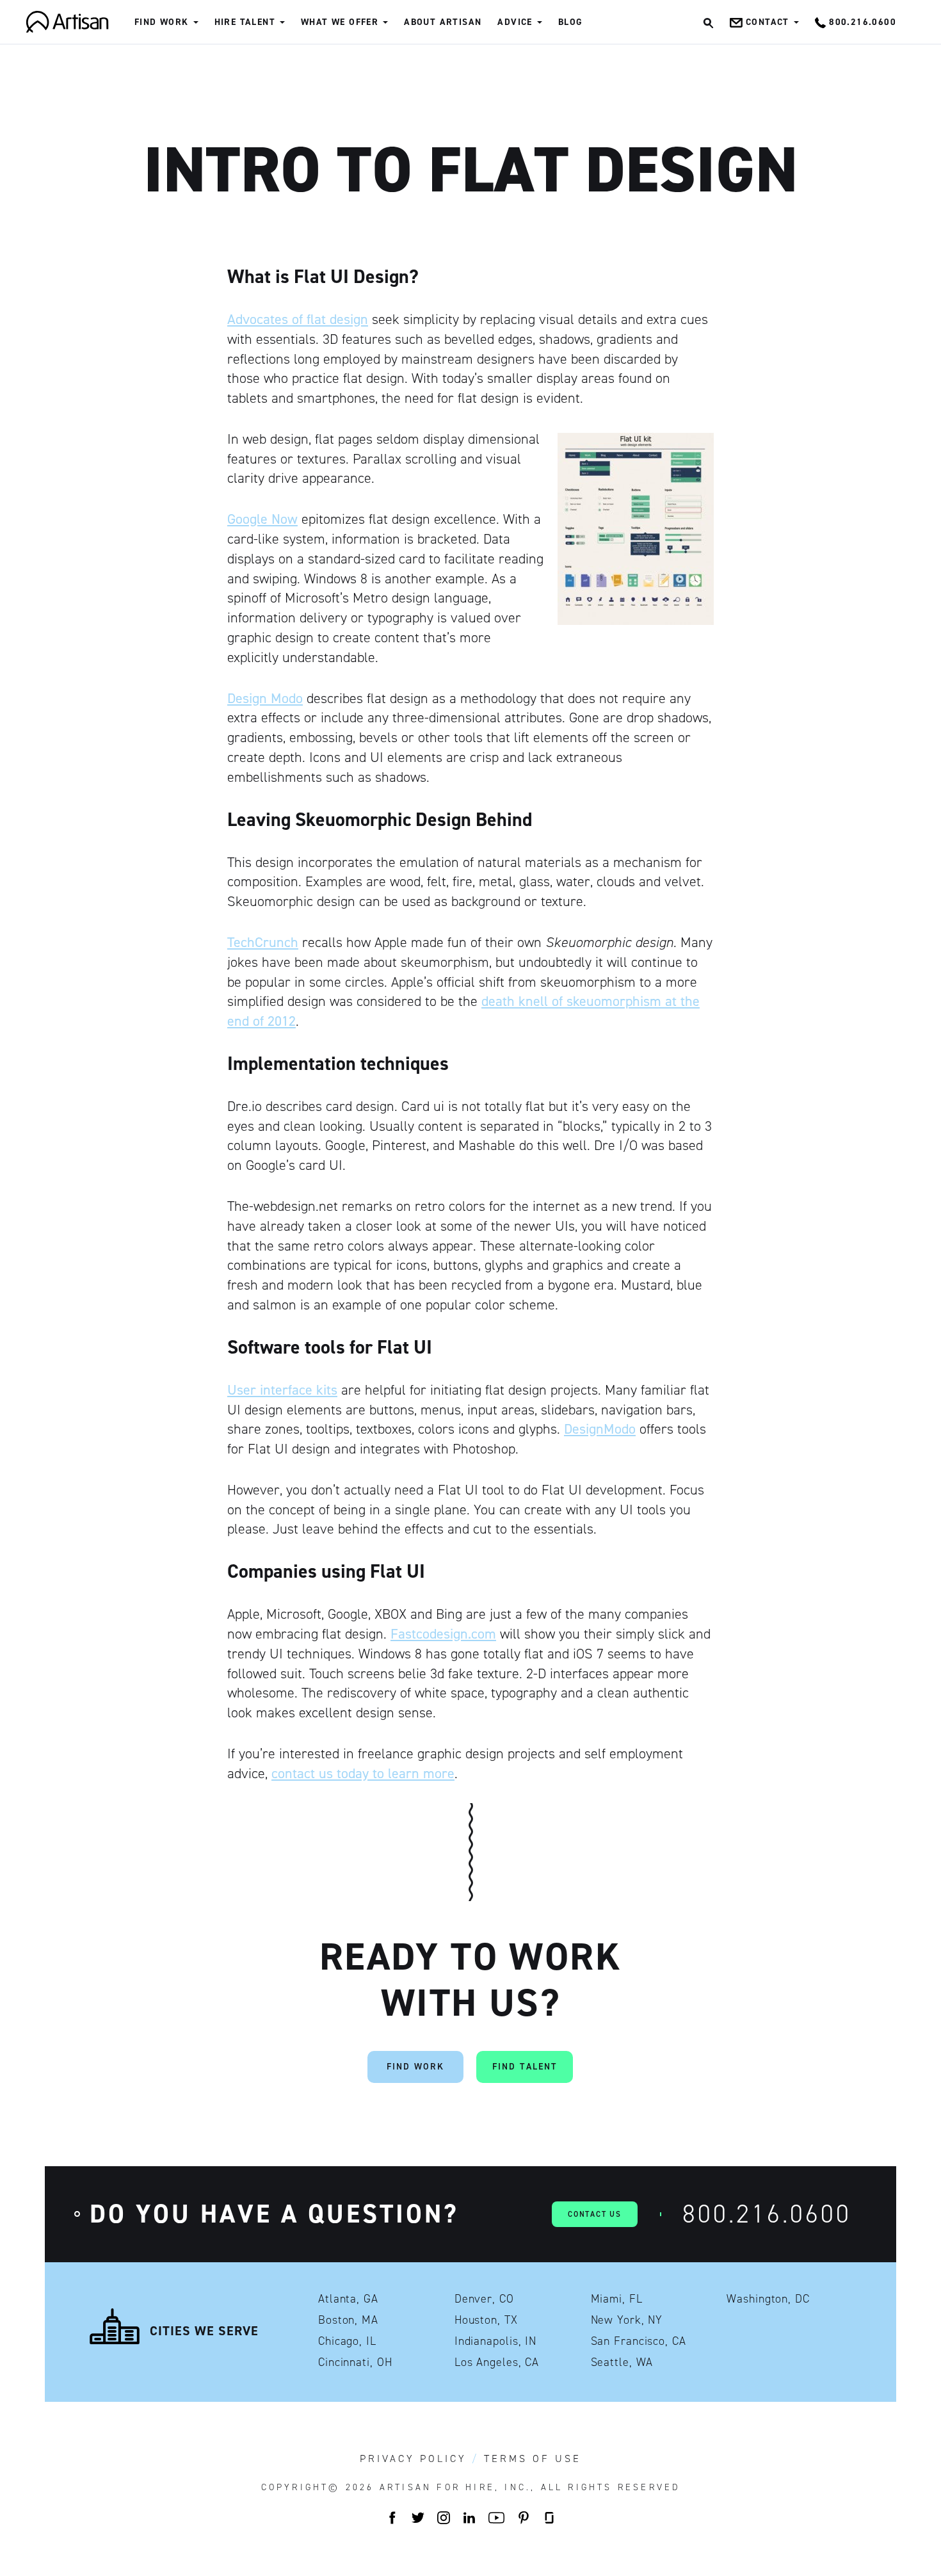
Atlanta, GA (348, 2299)
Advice (515, 22)
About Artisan (443, 22)
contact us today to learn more (363, 1773)
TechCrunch (263, 942)
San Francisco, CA (639, 2341)
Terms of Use (533, 2459)
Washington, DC (768, 2299)
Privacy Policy (413, 2459)
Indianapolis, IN (495, 2341)
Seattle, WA (622, 2362)
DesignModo (600, 1429)
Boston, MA (348, 2320)
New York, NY (627, 2320)
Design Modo (265, 698)
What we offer (340, 22)
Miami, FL (617, 2299)
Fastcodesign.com (443, 1634)
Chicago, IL (347, 2341)
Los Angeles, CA (497, 2362)
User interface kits (282, 1390)
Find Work (162, 22)
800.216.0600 (767, 2214)
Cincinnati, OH (355, 2362)
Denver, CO (484, 2299)
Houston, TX (486, 2320)
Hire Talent (245, 22)
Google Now (262, 519)
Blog (571, 22)
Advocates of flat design (298, 319)
